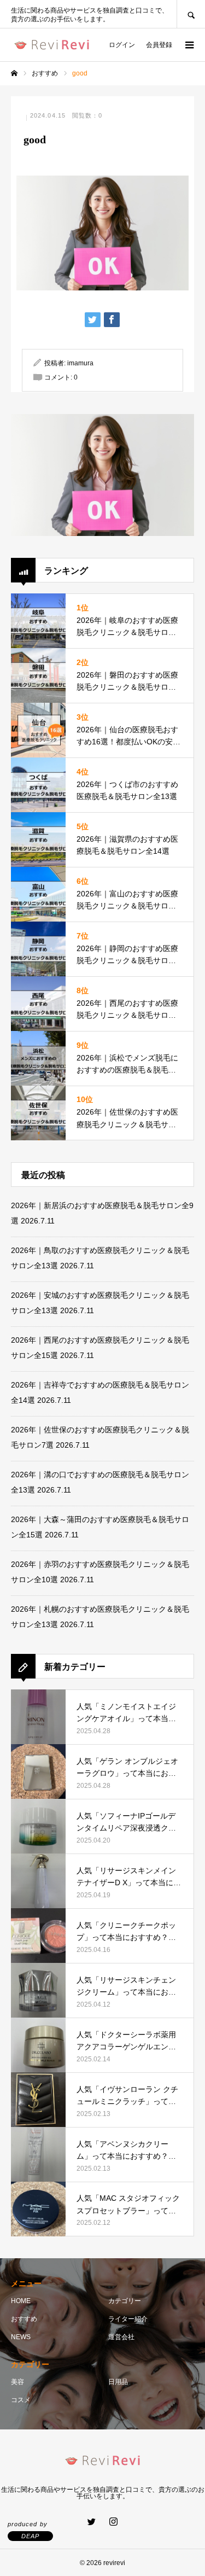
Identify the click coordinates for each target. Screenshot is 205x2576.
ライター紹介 (128, 2319)
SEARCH (191, 14)
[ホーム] (14, 73)
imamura (80, 363)
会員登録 (159, 45)
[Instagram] (114, 2521)
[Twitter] (92, 2521)
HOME (21, 2301)
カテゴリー (125, 2301)
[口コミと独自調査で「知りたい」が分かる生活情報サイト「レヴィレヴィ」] (52, 45)
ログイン (122, 45)
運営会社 (121, 2337)
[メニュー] (189, 45)
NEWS (21, 2337)
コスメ (21, 2400)
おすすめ (24, 2319)
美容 (17, 2382)
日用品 (118, 2382)
